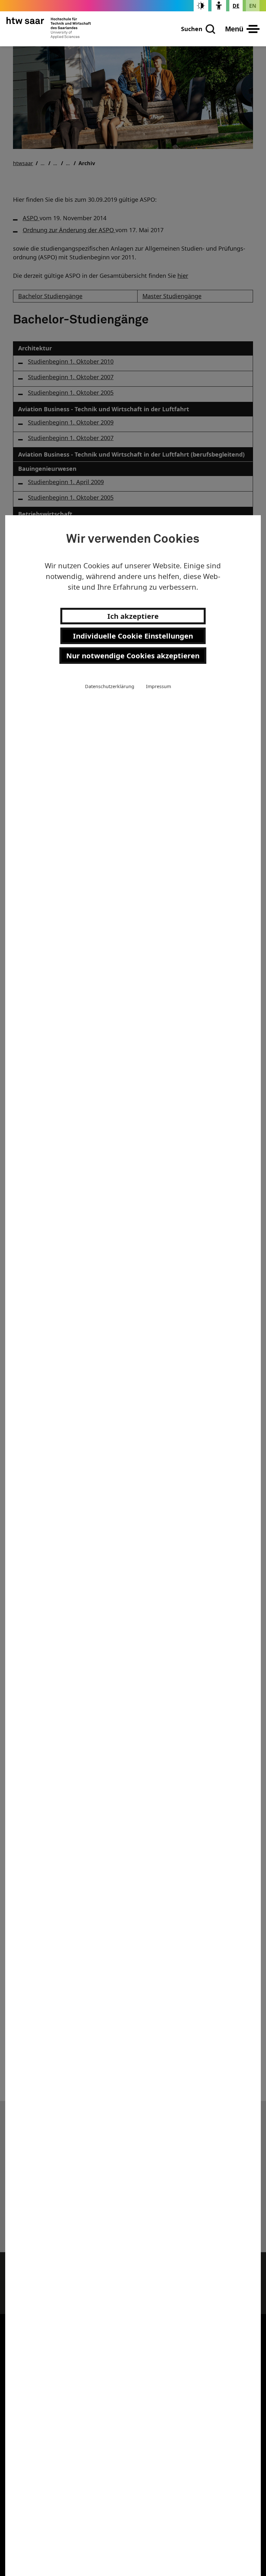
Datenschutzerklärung (110, 686)
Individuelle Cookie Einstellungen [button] (133, 636)
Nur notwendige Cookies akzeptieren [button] (133, 655)
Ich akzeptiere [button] (133, 616)
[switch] (201, 6)
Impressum (158, 686)
